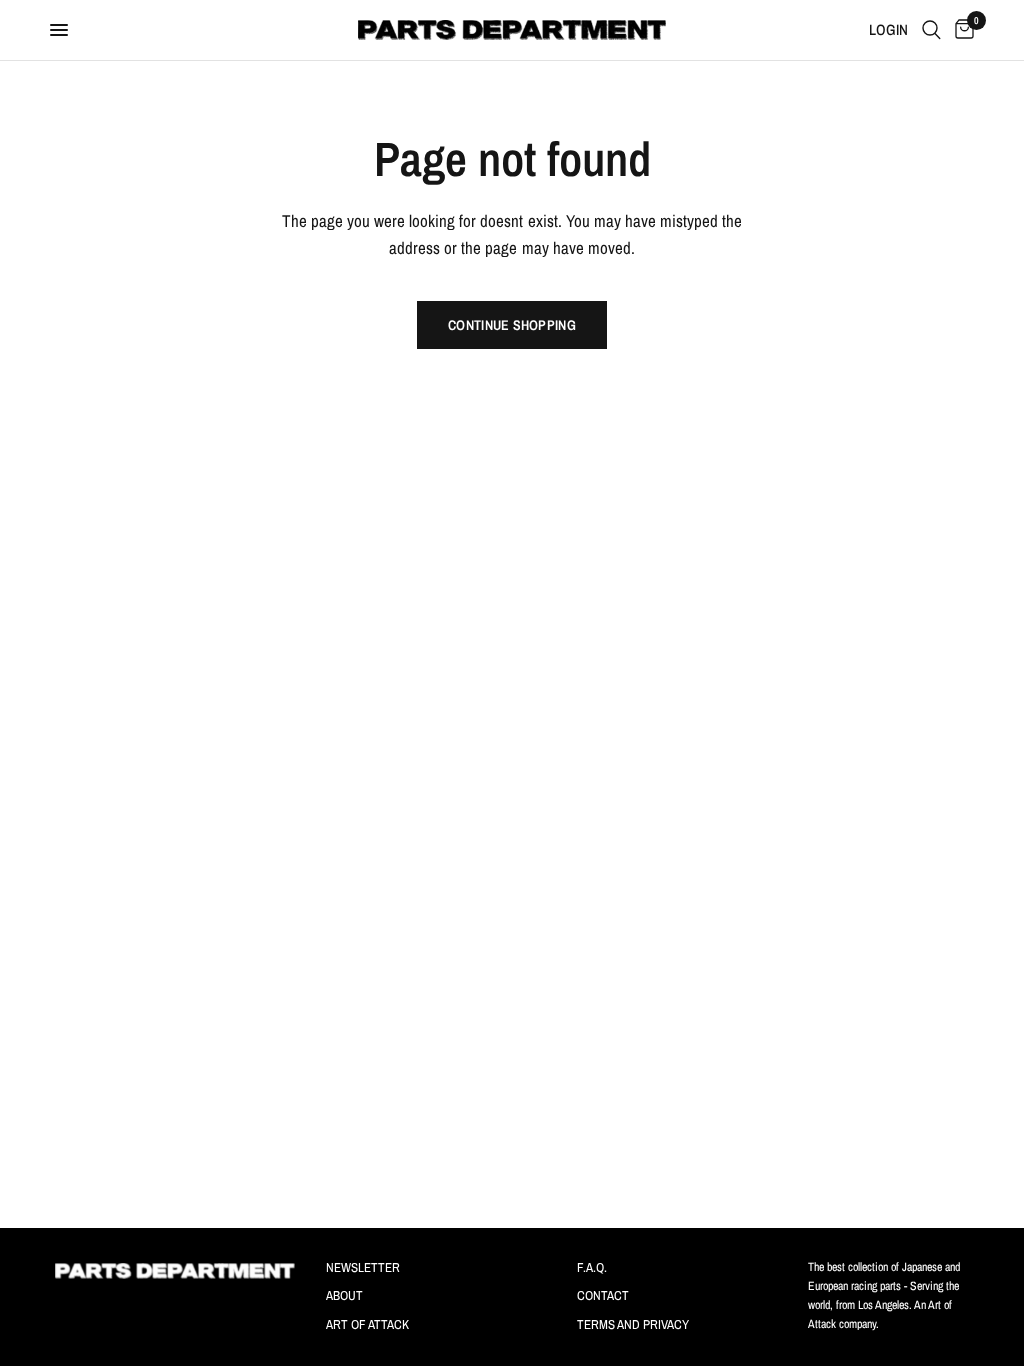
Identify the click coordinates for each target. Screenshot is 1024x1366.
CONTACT (603, 1295)
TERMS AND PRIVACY (633, 1324)
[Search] (931, 30)
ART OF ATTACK (367, 1324)
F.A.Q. (592, 1267)
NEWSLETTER (363, 1267)
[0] (961, 30)
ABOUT (344, 1295)
